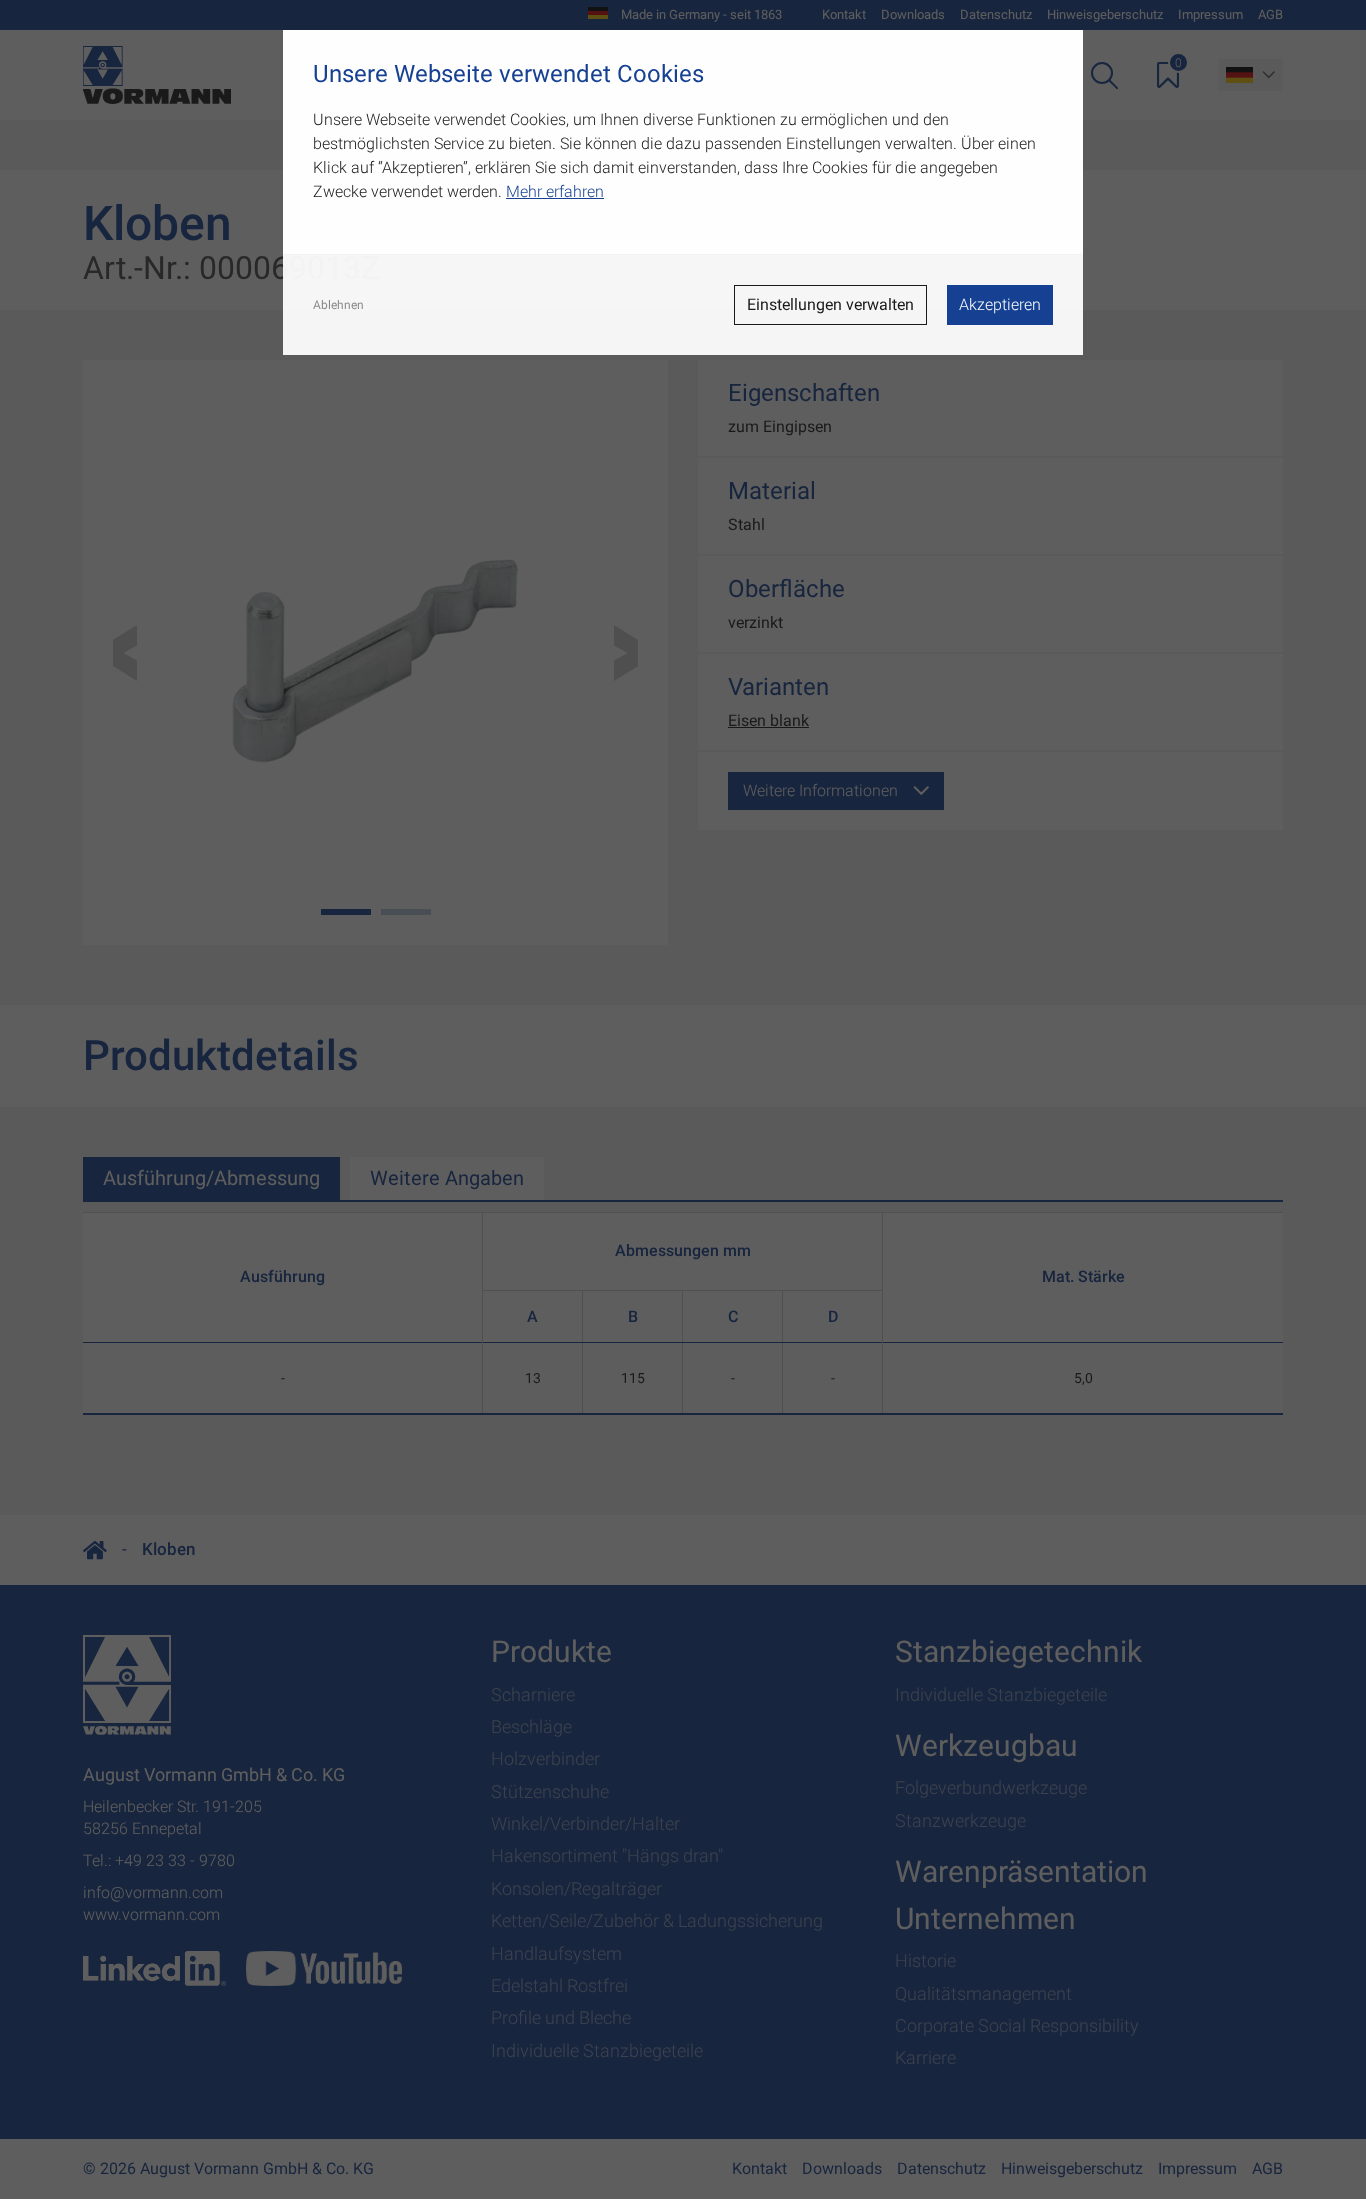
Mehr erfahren (555, 191)
